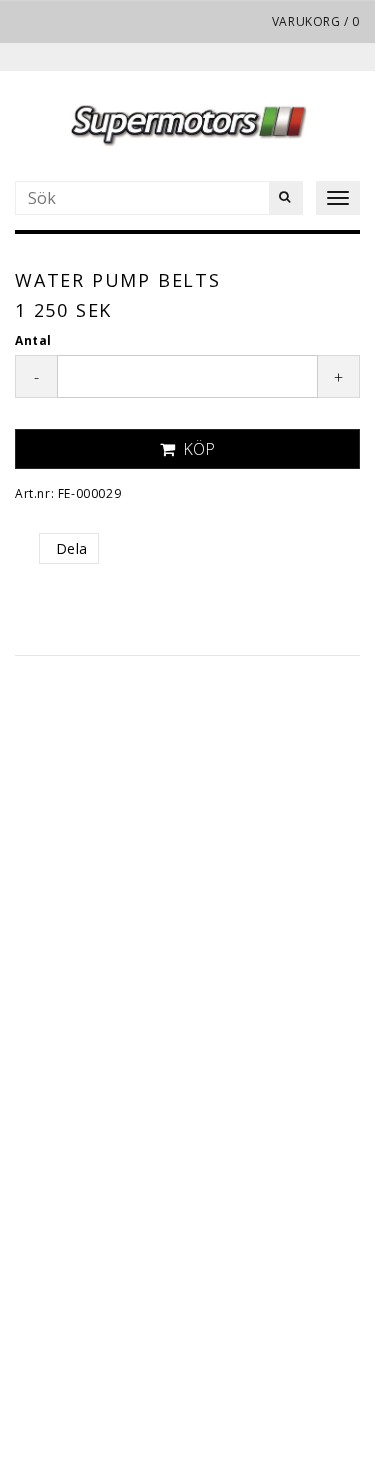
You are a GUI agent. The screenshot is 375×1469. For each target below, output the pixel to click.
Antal (33, 340)
